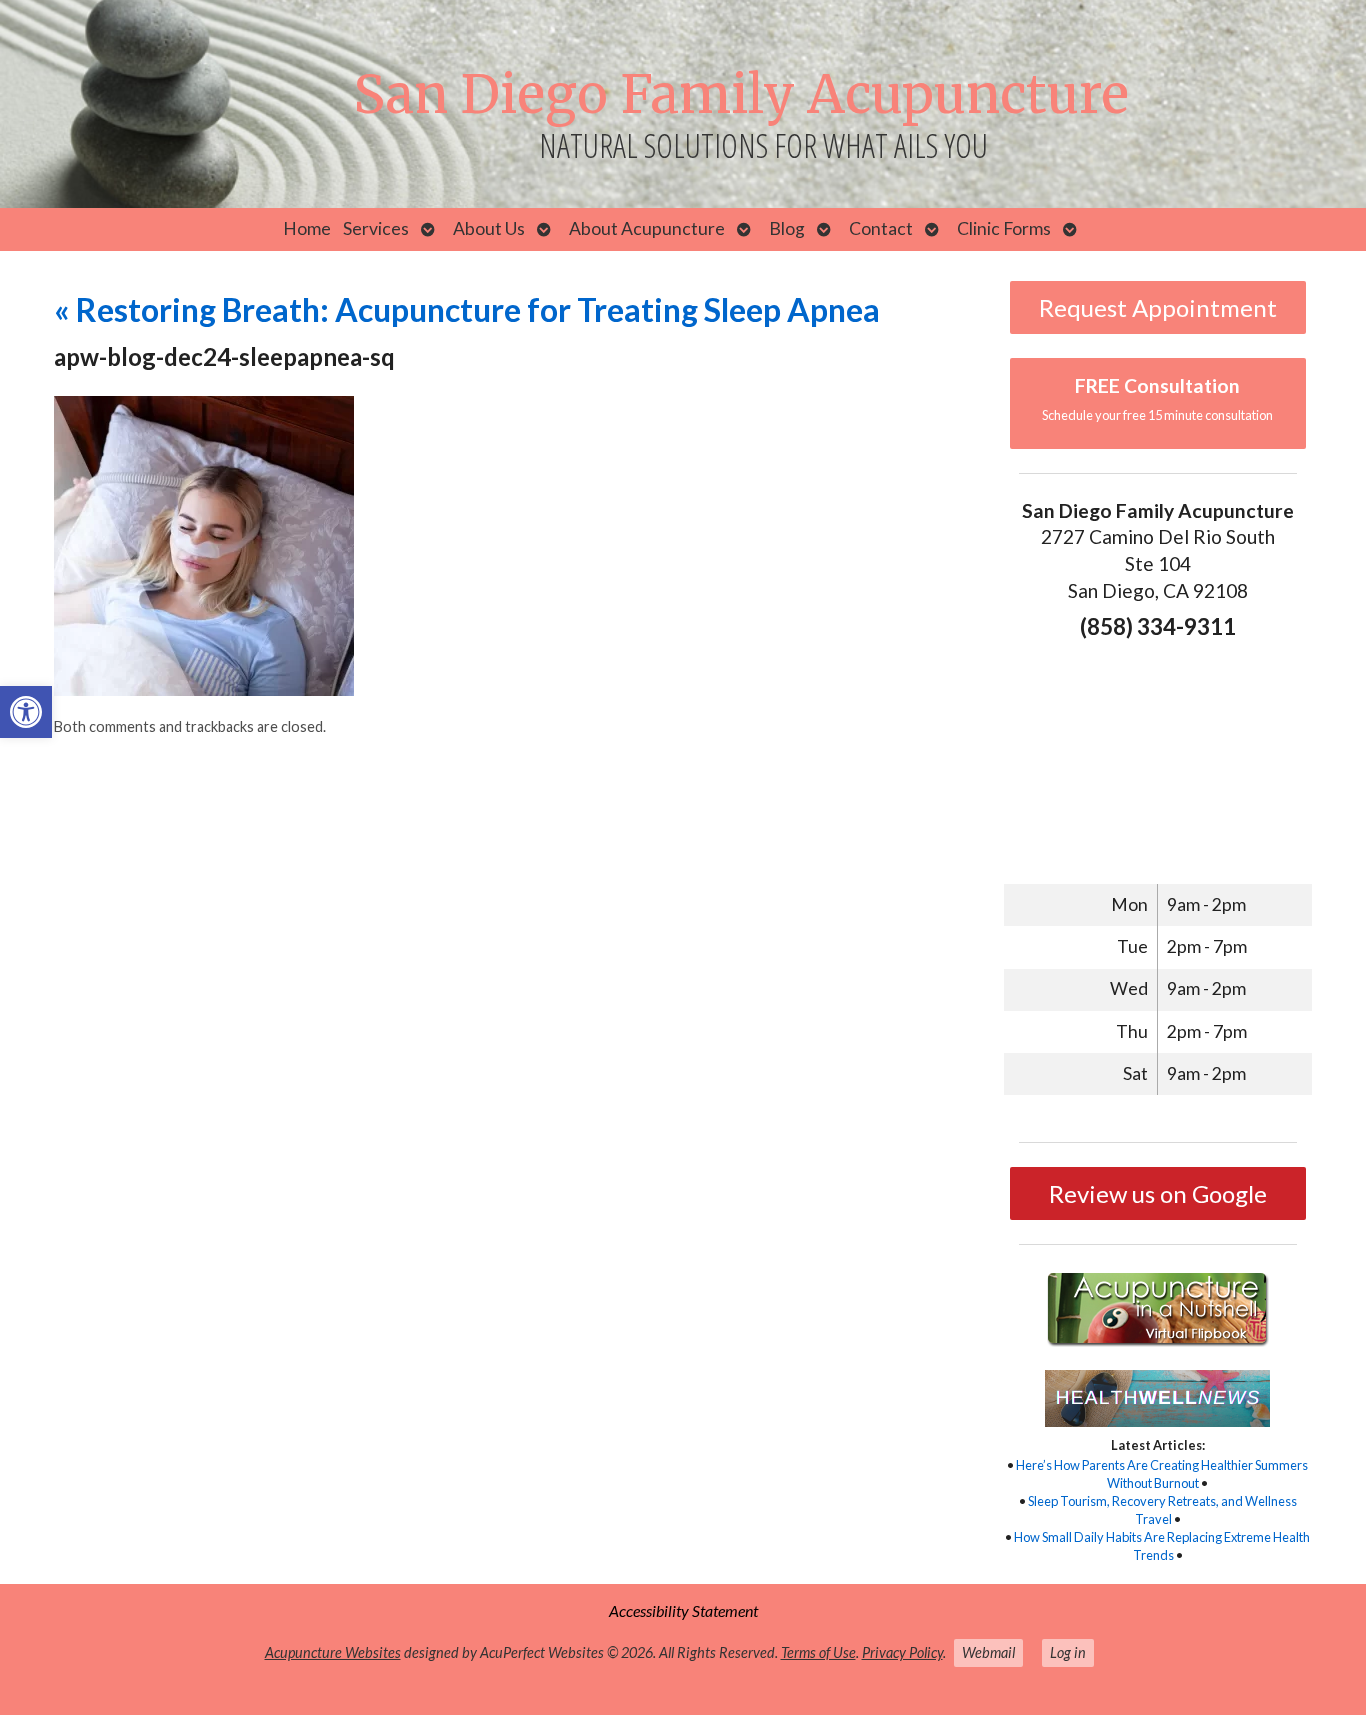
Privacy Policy (902, 1652)
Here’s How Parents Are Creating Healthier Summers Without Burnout (1162, 1474)
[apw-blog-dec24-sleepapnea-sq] (204, 689)
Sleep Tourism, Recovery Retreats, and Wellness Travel (1162, 1510)
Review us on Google (1158, 1193)
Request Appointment (1158, 307)
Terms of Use (818, 1652)
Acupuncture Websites (333, 1652)
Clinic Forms (1004, 228)
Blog (787, 228)
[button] (26, 712)
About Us (489, 228)
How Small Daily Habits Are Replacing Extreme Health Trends (1162, 1546)
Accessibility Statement (683, 1610)
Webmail (988, 1652)
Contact (881, 228)
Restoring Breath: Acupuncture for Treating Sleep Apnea (467, 309)
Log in (1068, 1652)
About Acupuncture (647, 228)
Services (376, 228)
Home (307, 228)
